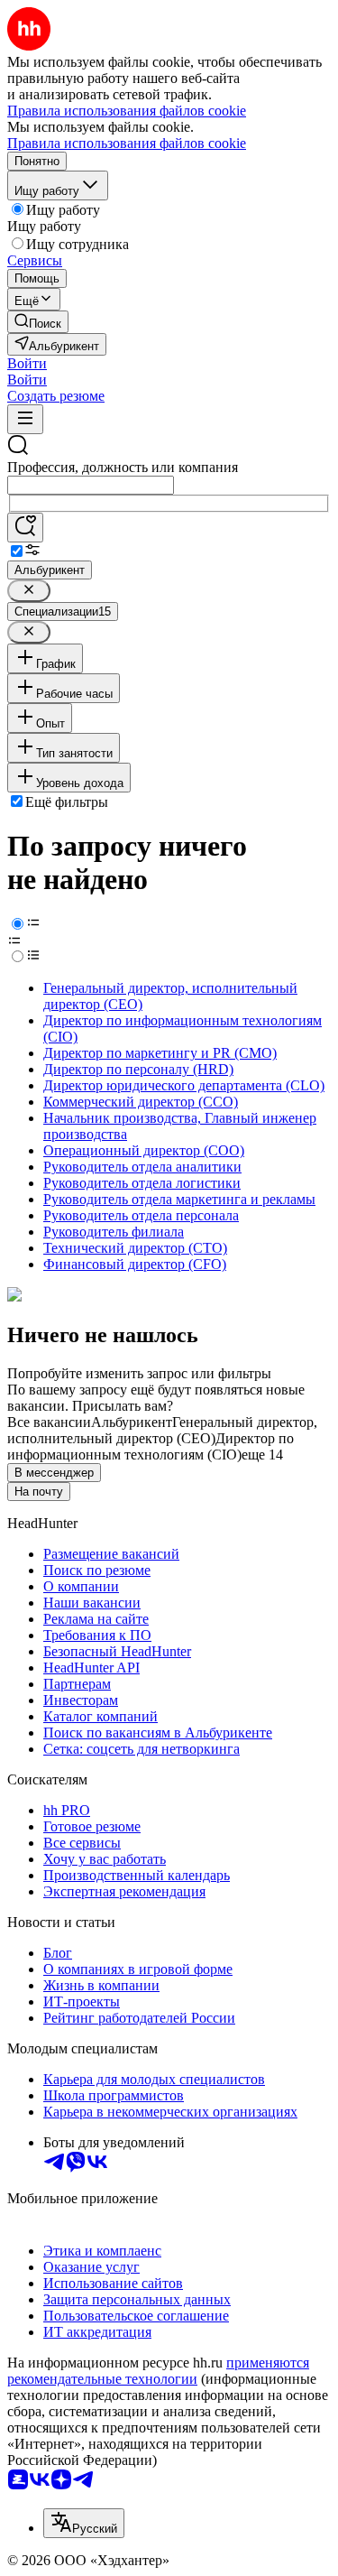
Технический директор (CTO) (135, 1248)
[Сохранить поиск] (25, 528)
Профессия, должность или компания (123, 467)
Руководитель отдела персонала (141, 1215)
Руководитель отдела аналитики (142, 1167)
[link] (38, 322)
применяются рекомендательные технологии (158, 2371)
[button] (27, 363)
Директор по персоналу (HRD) (138, 1069)
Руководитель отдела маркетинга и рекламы (179, 1199)
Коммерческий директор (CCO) (141, 1102)
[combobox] (91, 485)
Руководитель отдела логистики (142, 1183)
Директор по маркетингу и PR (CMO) (160, 1053)
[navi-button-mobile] (25, 419)
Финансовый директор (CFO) (135, 1264)
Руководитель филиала (114, 1232)
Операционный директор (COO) (144, 1150)
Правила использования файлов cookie (127, 143)
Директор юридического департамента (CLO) (184, 1085)
